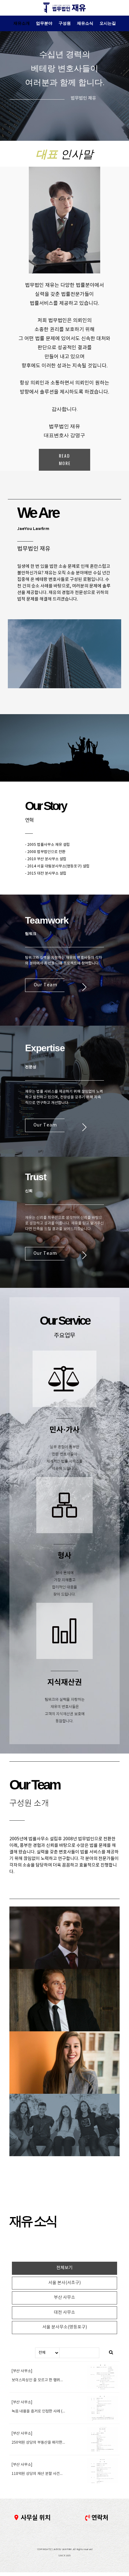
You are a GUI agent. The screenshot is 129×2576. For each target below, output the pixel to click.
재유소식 (85, 23)
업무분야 (44, 23)
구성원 (65, 23)
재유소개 (22, 23)
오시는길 (108, 23)
